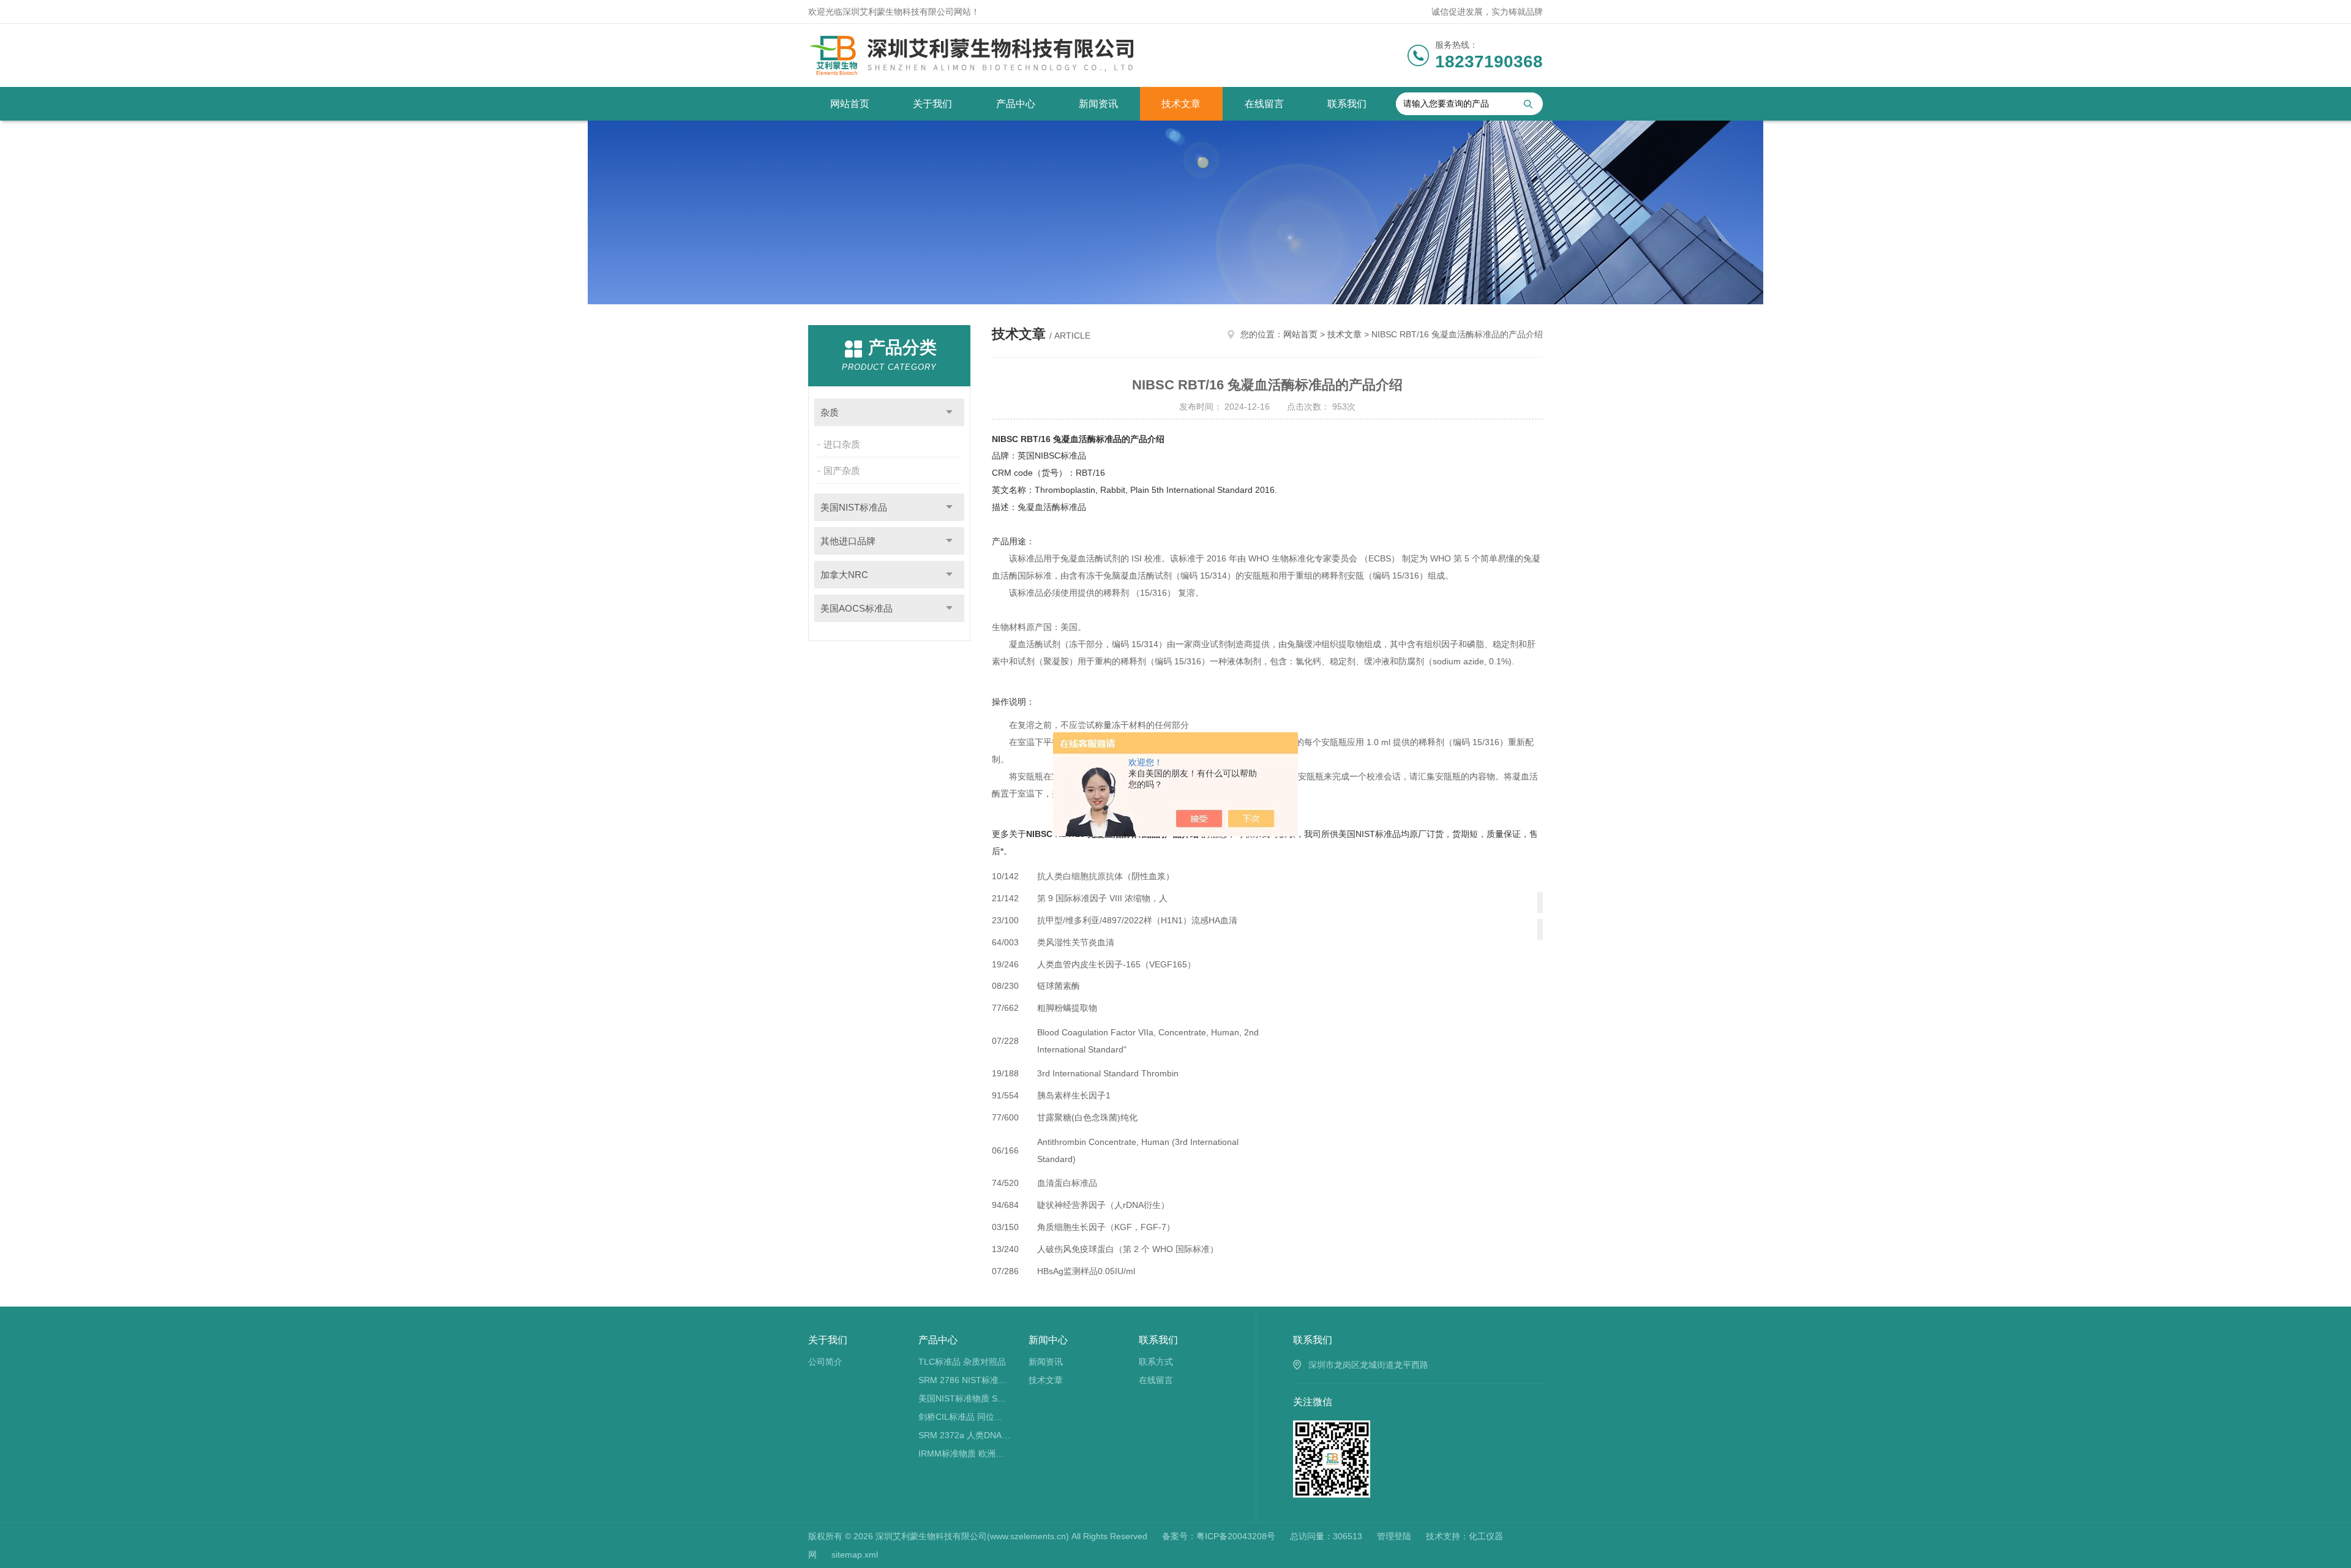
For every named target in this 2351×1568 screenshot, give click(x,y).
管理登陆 (1394, 1536)
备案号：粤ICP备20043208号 (1219, 1536)
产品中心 (1016, 104)
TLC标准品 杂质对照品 (962, 1362)
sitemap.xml (855, 1555)
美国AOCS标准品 (857, 608)
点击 (949, 412)
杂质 (830, 412)
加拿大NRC (844, 575)
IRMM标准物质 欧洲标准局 (965, 1454)
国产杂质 (842, 471)
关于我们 (932, 104)
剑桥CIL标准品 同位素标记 (965, 1417)
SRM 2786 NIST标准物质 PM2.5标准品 (965, 1380)
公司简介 (825, 1362)
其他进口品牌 (848, 541)
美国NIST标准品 (854, 507)
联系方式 (1156, 1362)
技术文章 (1181, 104)
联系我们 (1347, 104)
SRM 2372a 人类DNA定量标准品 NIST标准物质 (965, 1435)
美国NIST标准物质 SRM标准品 (965, 1398)
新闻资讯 (1098, 104)
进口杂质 (842, 444)
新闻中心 (1048, 1340)
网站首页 (850, 104)
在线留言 (1264, 104)
